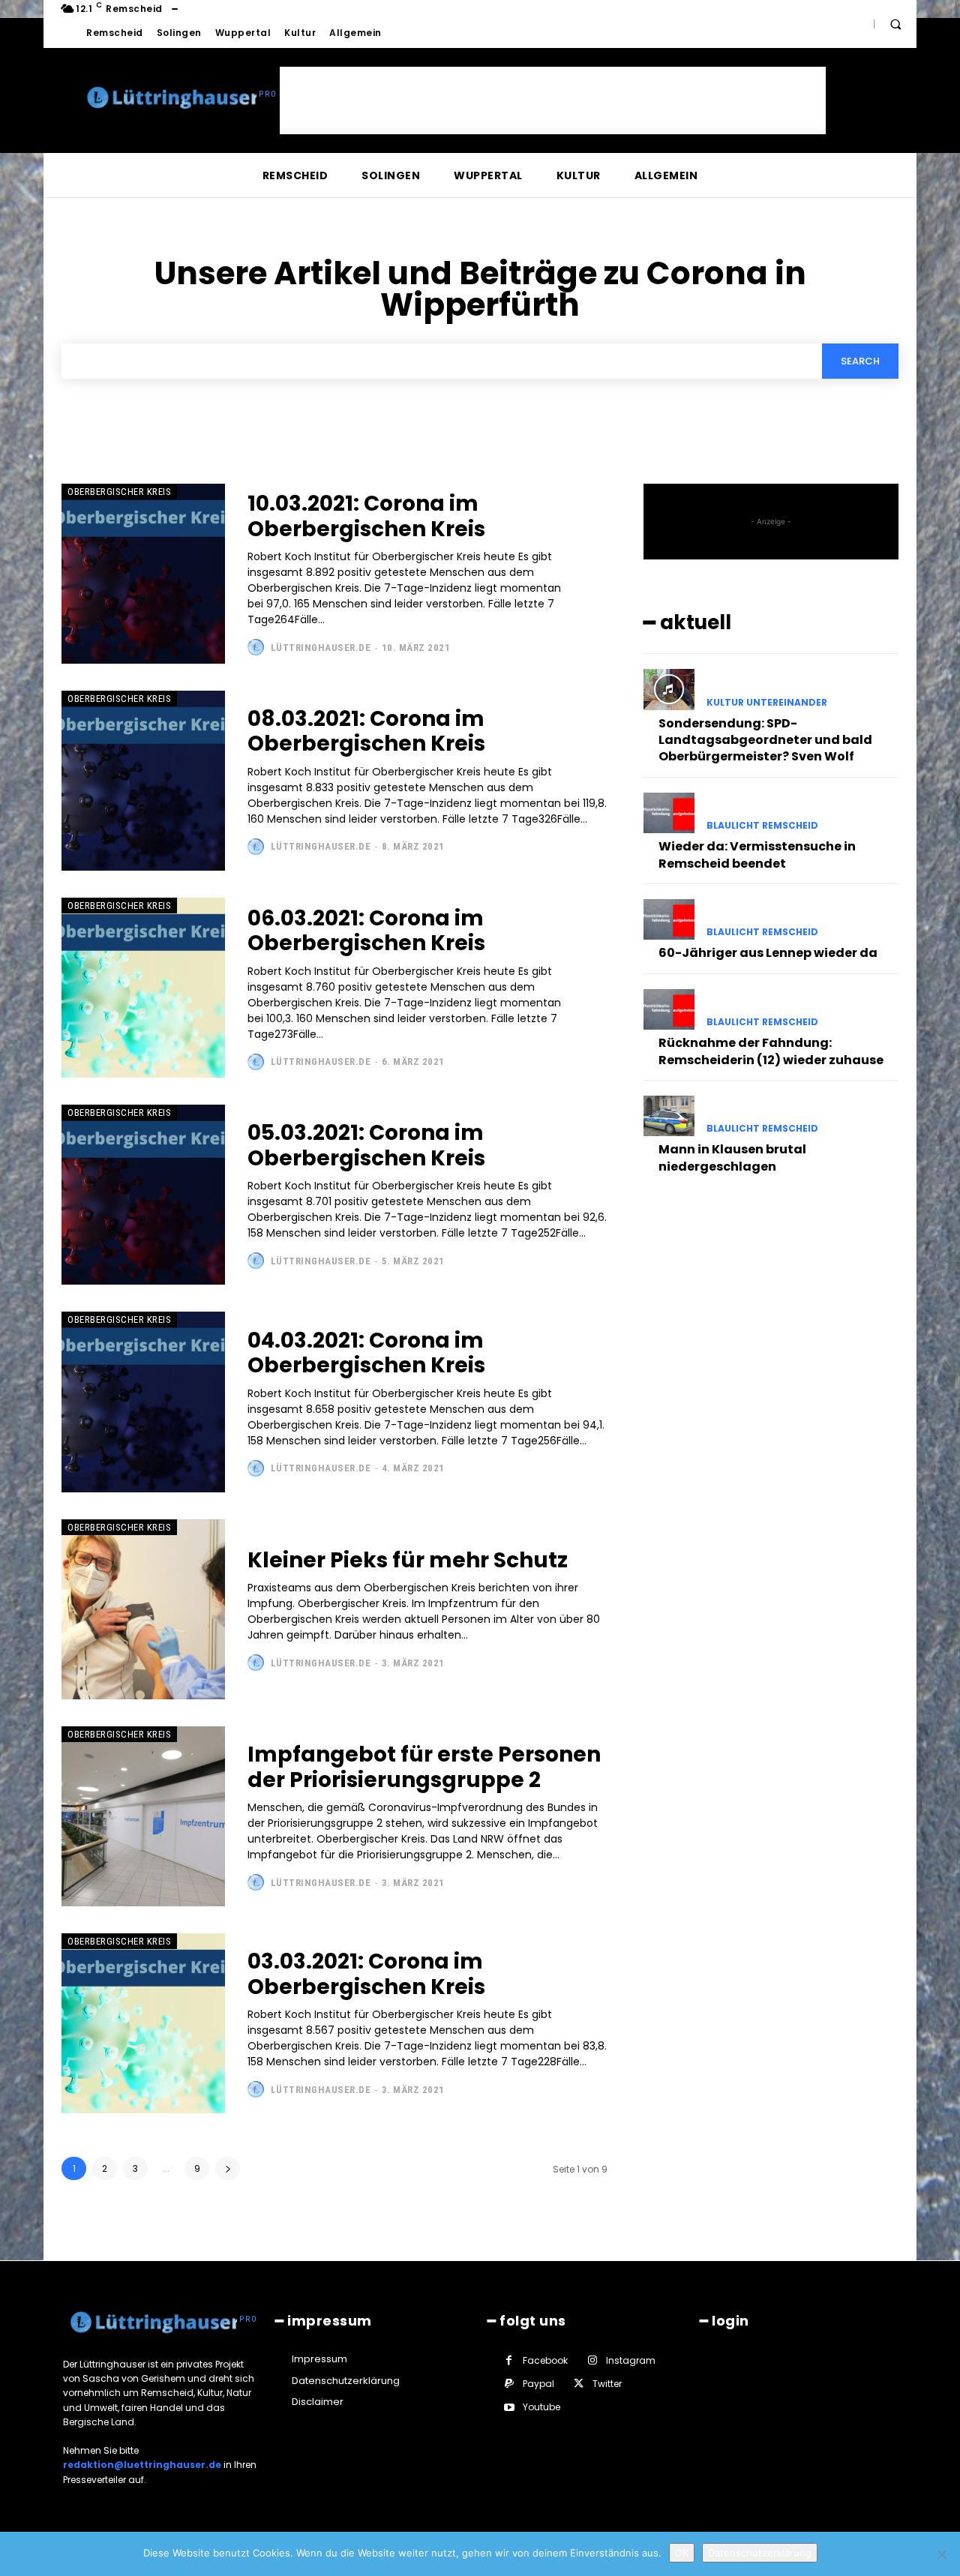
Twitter (607, 2384)
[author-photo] (258, 647)
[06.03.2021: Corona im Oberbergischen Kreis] (143, 988)
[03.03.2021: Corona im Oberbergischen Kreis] (143, 2023)
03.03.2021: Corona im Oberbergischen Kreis (366, 1974)
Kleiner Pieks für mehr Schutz (408, 1560)
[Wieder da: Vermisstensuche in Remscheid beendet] (669, 813)
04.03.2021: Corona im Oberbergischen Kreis (366, 1353)
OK (682, 2553)
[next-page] (228, 2168)
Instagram (631, 2360)
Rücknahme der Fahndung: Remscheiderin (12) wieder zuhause (771, 1051)
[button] (895, 24)
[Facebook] (509, 2360)
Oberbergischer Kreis (119, 492)
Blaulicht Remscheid (762, 826)
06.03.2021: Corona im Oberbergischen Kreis (366, 931)
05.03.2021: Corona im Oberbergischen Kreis (366, 1146)
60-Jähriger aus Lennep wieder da (768, 953)
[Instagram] (592, 2360)
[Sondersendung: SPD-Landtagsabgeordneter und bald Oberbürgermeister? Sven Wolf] (669, 689)
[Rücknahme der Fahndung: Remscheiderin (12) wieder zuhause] (669, 1009)
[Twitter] (579, 2384)
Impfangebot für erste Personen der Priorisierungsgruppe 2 (424, 1767)
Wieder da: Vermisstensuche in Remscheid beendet (757, 855)
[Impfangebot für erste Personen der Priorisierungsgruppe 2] (143, 1816)
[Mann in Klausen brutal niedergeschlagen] (669, 1116)
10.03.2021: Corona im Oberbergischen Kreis (366, 516)
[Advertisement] (553, 100)
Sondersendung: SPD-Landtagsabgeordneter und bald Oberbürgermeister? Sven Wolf (765, 740)
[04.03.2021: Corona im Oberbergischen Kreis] (143, 1402)
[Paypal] (509, 2384)
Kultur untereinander (767, 703)
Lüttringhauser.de (321, 648)
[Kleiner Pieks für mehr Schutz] (143, 1609)
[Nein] (941, 2554)
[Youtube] (509, 2408)
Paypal (538, 2384)
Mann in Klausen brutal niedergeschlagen (732, 1158)
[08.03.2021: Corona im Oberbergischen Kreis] (143, 781)
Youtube (541, 2407)
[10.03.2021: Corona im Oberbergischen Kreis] (143, 574)
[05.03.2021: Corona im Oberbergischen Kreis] (143, 1195)
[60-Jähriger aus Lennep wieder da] (669, 919)
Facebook (545, 2360)
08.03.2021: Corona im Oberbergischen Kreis (366, 732)
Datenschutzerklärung (760, 2553)
